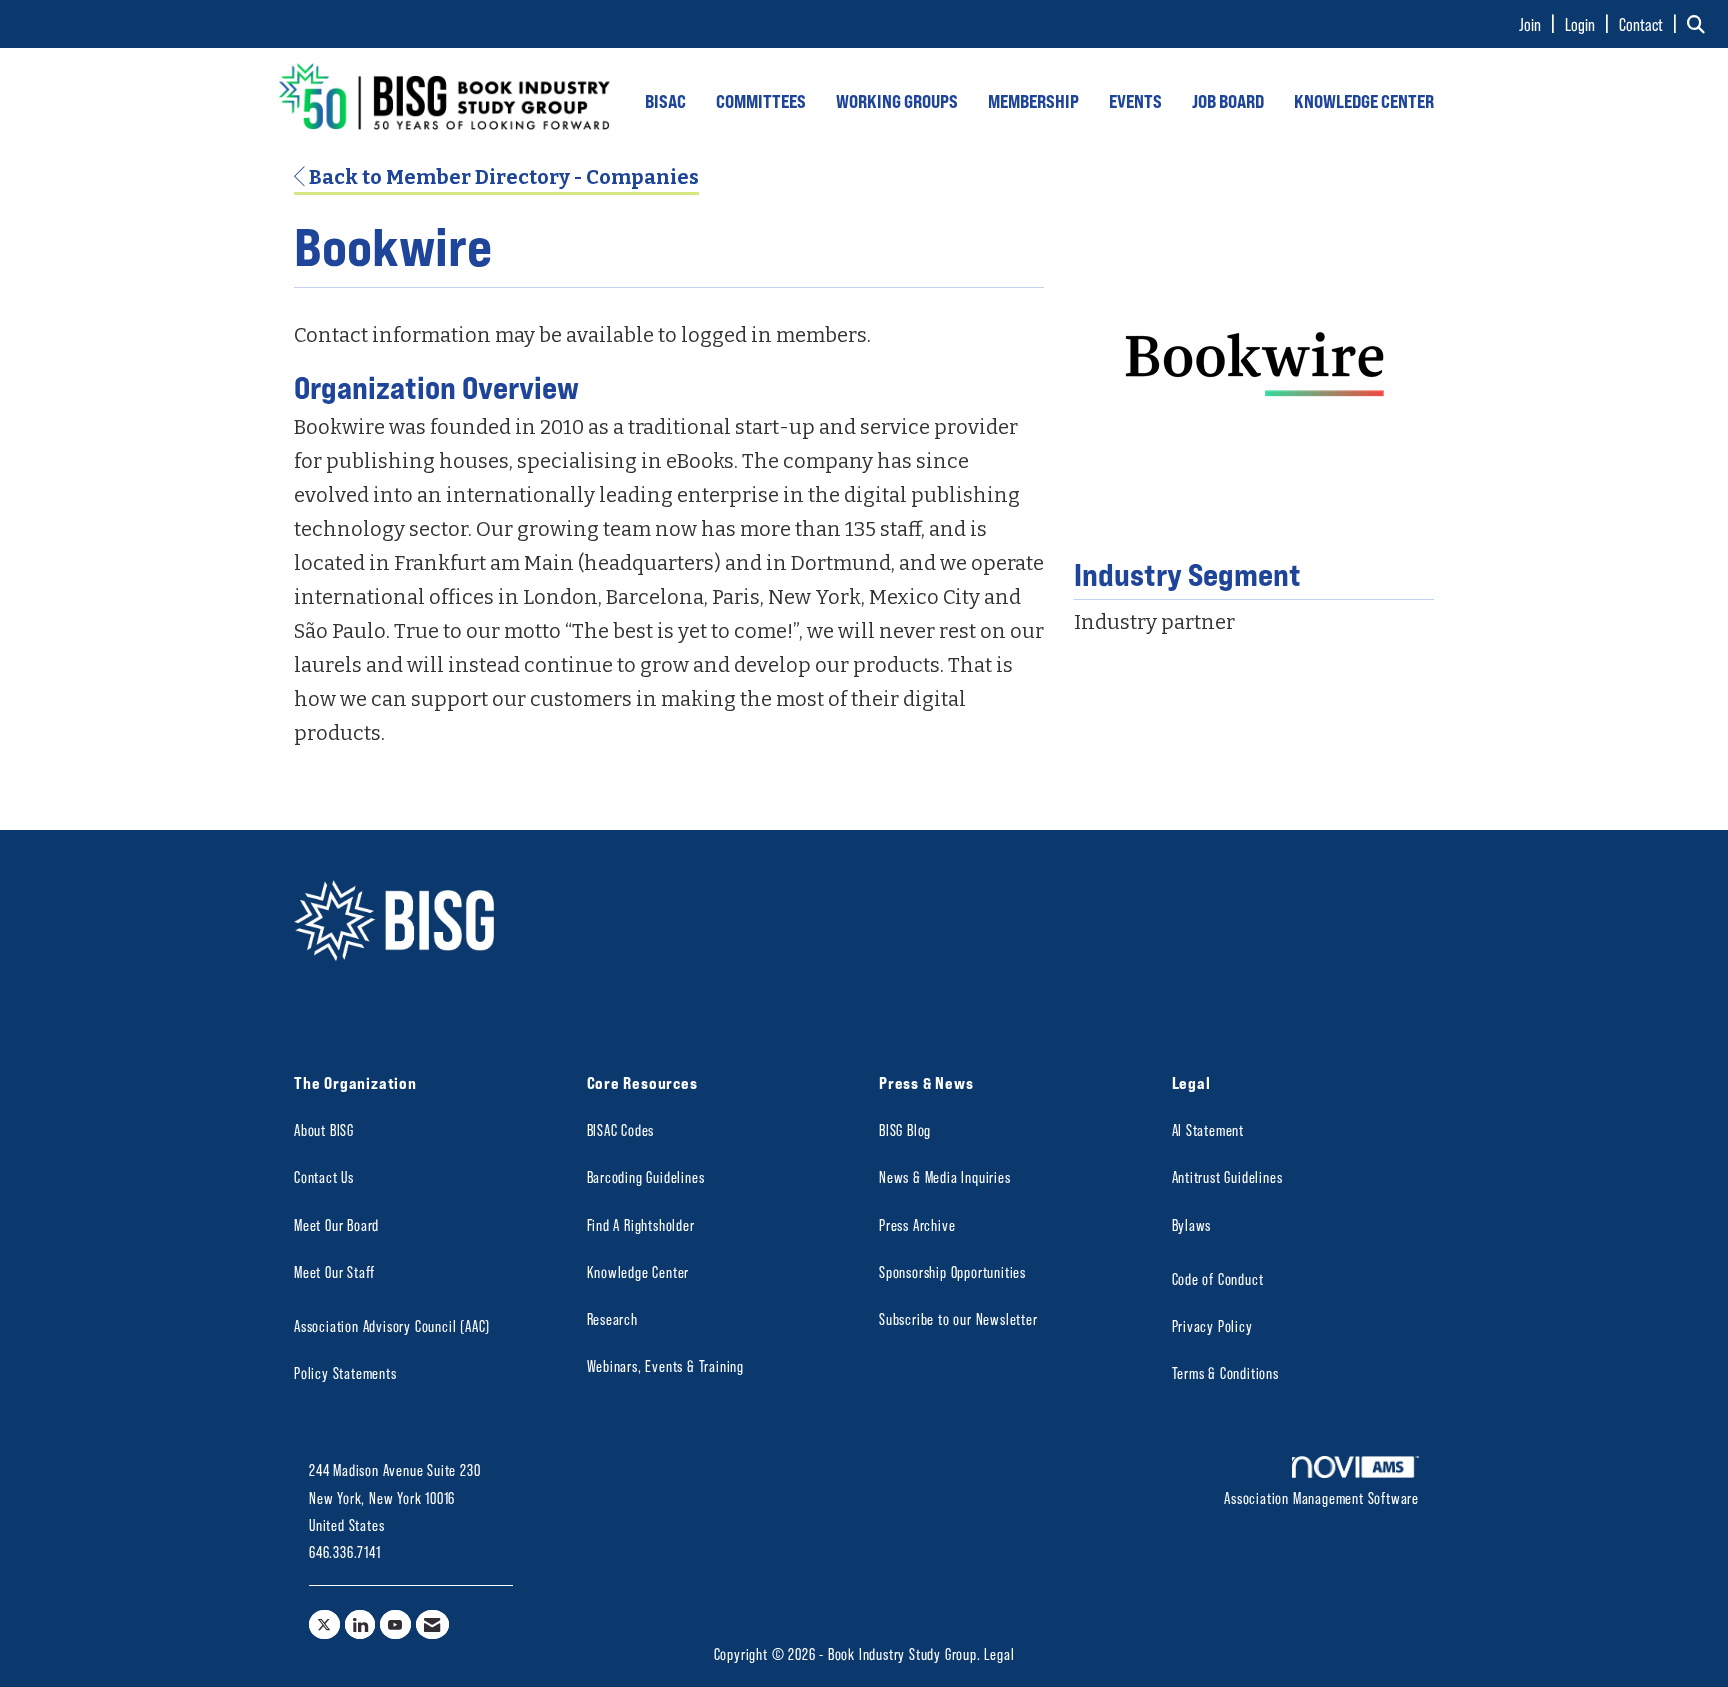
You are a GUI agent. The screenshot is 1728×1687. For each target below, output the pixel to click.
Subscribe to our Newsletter (958, 1318)
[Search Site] (1700, 24)
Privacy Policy (1212, 1325)
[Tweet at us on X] (324, 1624)
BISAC (665, 101)
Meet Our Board (336, 1224)
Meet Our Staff (334, 1271)
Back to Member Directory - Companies (502, 177)
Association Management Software (1321, 1497)
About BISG (324, 1129)
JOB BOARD (1228, 101)
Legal (999, 1653)
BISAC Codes (621, 1129)
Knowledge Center (638, 1271)
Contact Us (324, 1176)
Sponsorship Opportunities (952, 1271)
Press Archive (917, 1224)
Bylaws (1192, 1224)
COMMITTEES (761, 101)
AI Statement (1208, 1129)
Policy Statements (345, 1372)
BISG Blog (905, 1129)
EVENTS (1135, 101)
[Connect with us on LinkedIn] (360, 1624)
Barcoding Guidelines (646, 1176)
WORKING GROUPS (897, 101)
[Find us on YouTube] (395, 1624)
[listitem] (1540, 24)
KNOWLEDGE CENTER (1364, 101)
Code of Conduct (1218, 1278)
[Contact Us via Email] (432, 1624)
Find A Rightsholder (641, 1224)
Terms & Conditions (1225, 1372)
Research (612, 1318)
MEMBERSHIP (1033, 101)
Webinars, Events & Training (666, 1365)
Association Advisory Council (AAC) (392, 1325)
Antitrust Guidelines (1227, 1176)
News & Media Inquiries (945, 1176)
